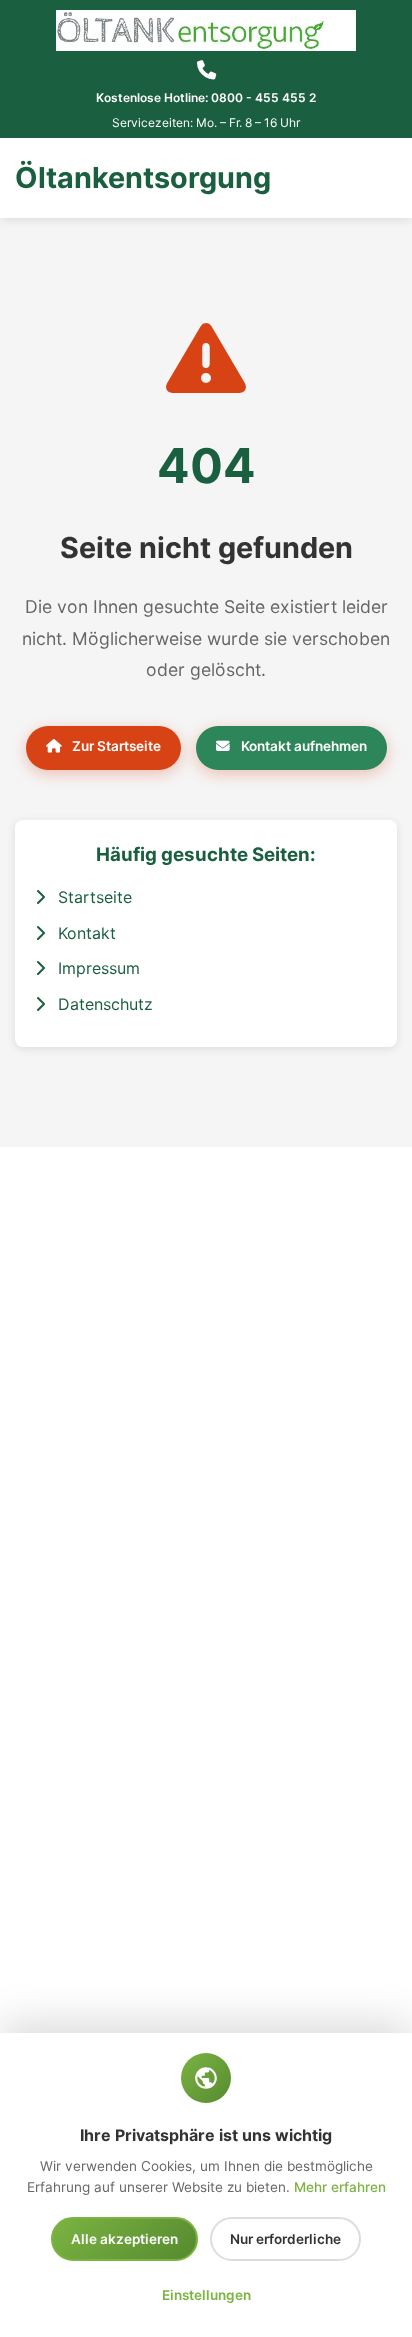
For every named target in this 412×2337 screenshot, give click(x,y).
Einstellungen (206, 2295)
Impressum (96, 968)
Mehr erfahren (340, 2187)
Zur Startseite (115, 746)
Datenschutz (103, 1004)
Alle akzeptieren (124, 2239)
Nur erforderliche (285, 2239)
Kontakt (84, 933)
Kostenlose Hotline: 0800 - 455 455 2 (206, 97)
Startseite (92, 897)
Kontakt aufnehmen (302, 746)
